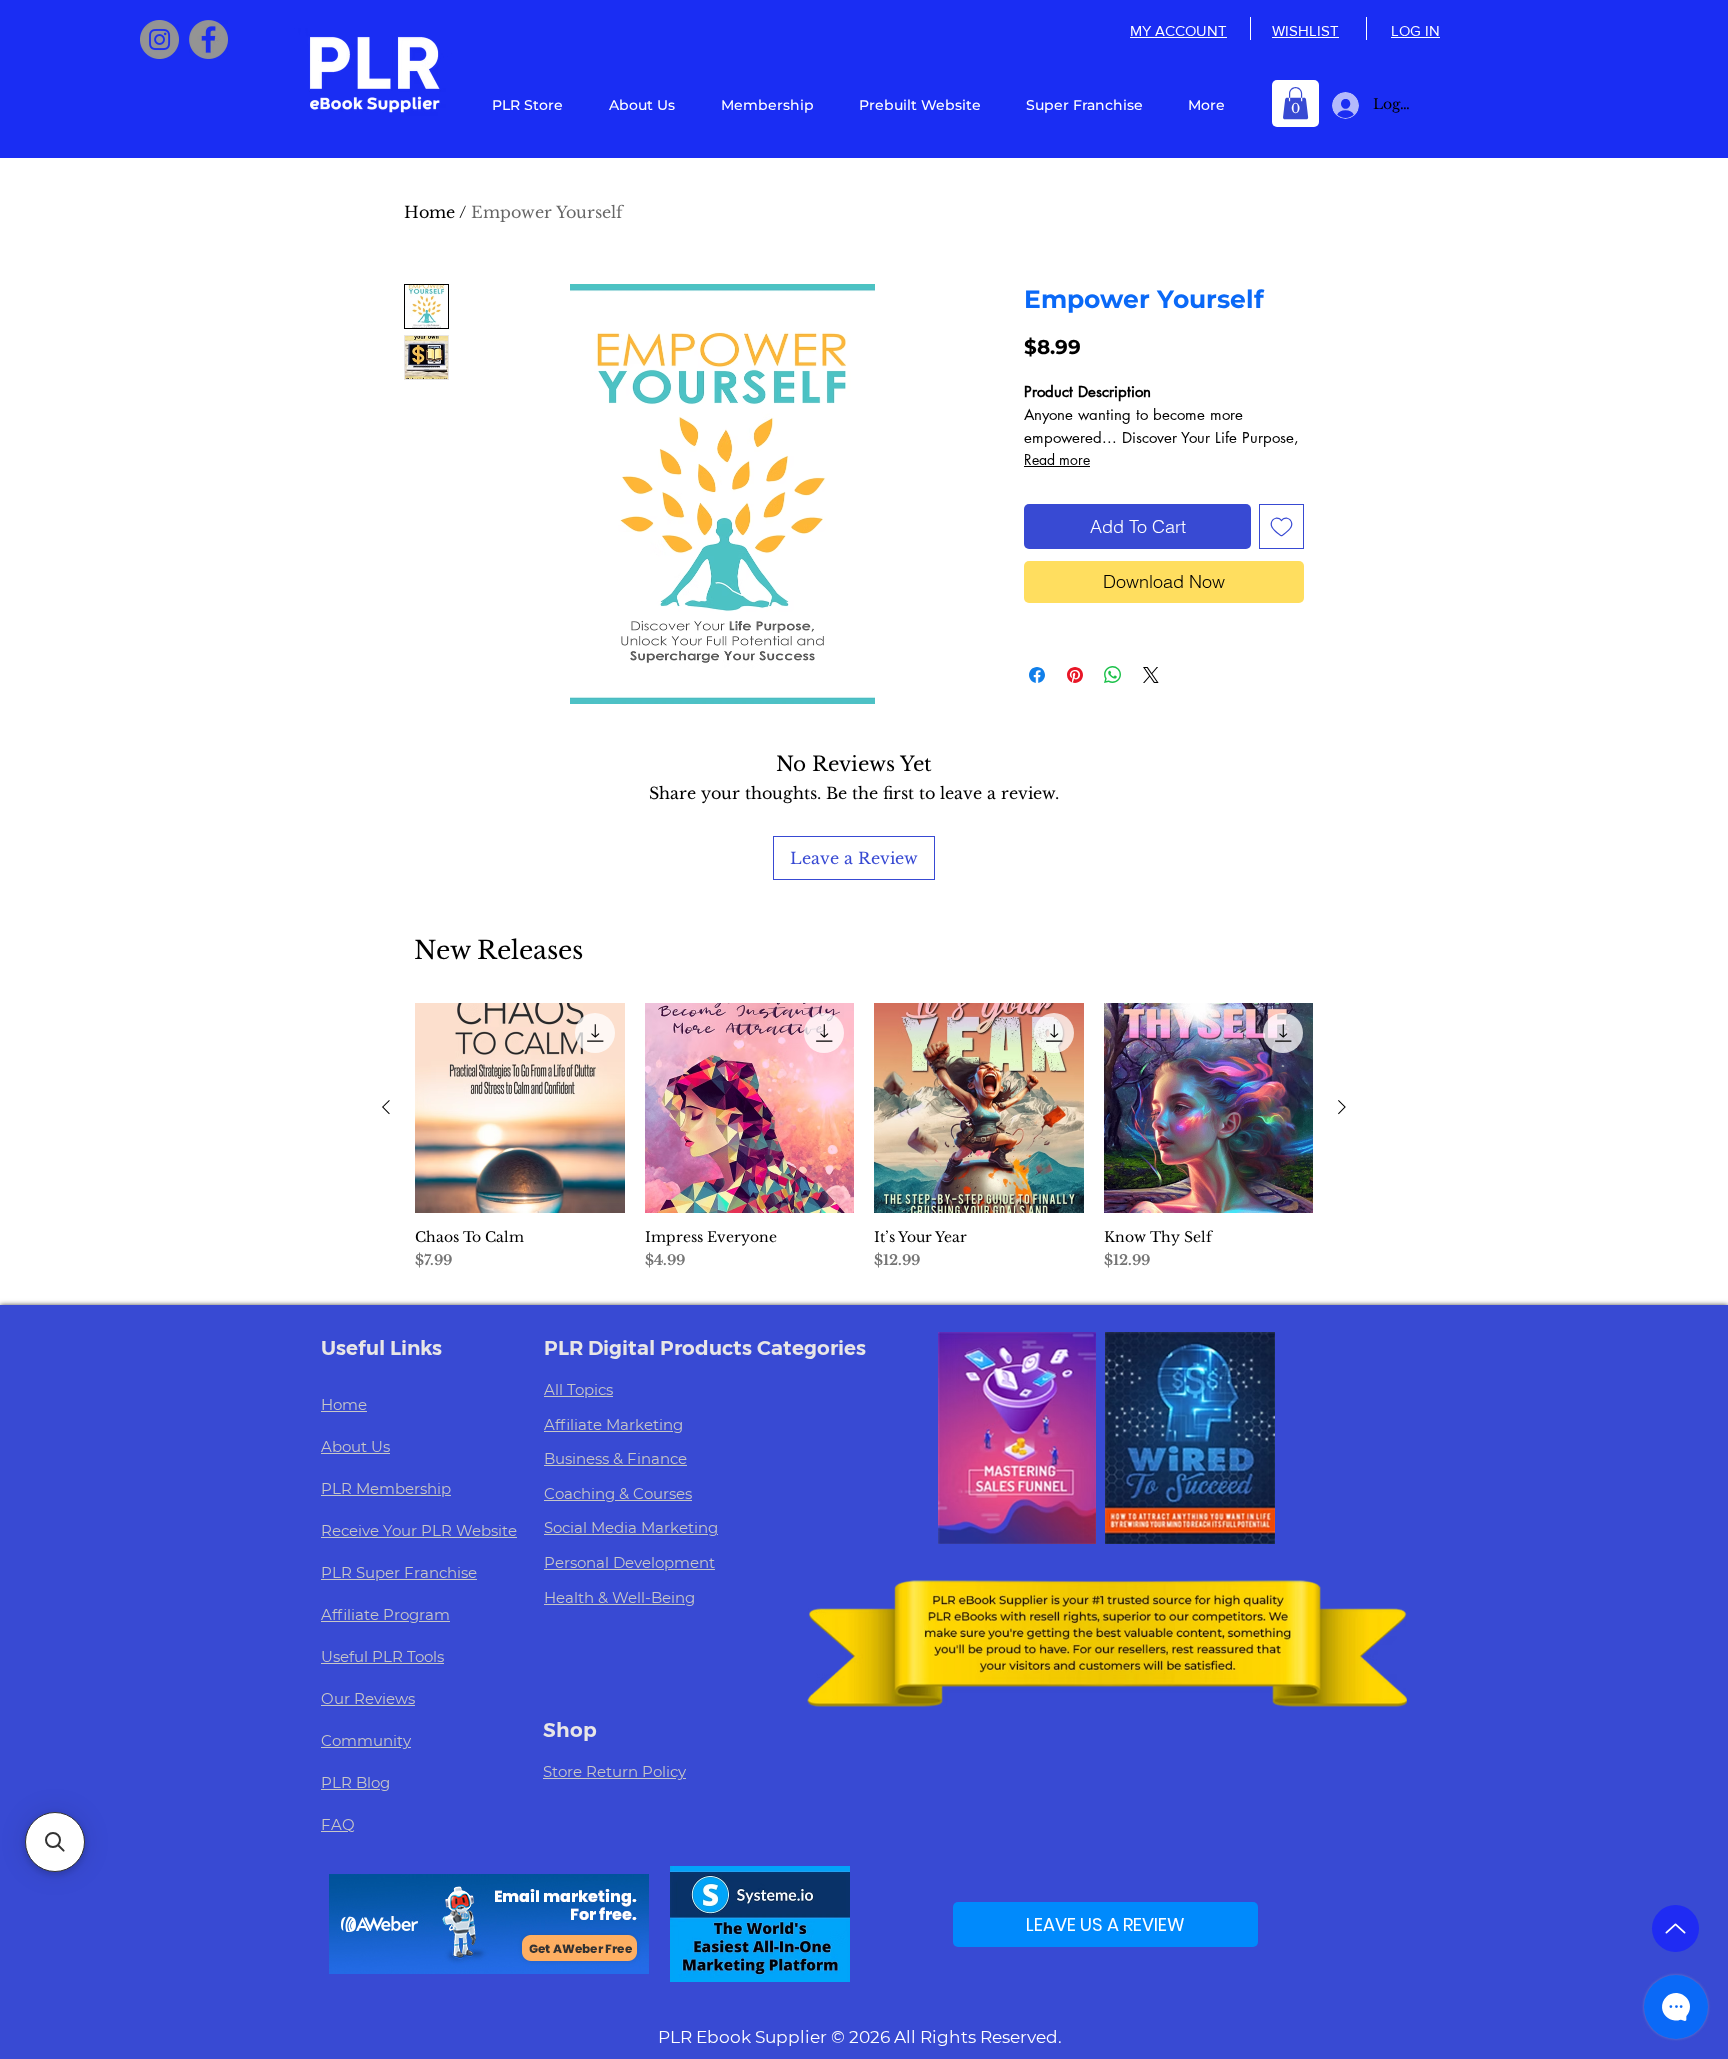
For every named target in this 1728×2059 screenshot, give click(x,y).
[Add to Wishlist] (1281, 526)
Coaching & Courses (618, 1493)
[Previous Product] (386, 1107)
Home (429, 212)
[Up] (1675, 1928)
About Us (355, 1446)
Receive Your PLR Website (419, 1530)
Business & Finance (615, 1458)
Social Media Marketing (631, 1527)
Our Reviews (368, 1698)
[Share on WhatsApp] (1113, 675)
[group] (864, 1145)
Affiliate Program (385, 1614)
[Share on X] (1151, 675)
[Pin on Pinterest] (1075, 675)
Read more (1057, 459)
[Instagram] (159, 39)
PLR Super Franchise (399, 1572)
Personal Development (629, 1562)
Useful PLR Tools (382, 1656)
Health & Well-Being (619, 1597)
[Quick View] (520, 1108)
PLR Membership (386, 1488)
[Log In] (1341, 105)
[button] (1295, 103)
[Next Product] (1342, 1107)
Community (366, 1740)
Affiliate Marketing (613, 1424)
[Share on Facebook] (1037, 675)
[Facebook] (208, 39)
